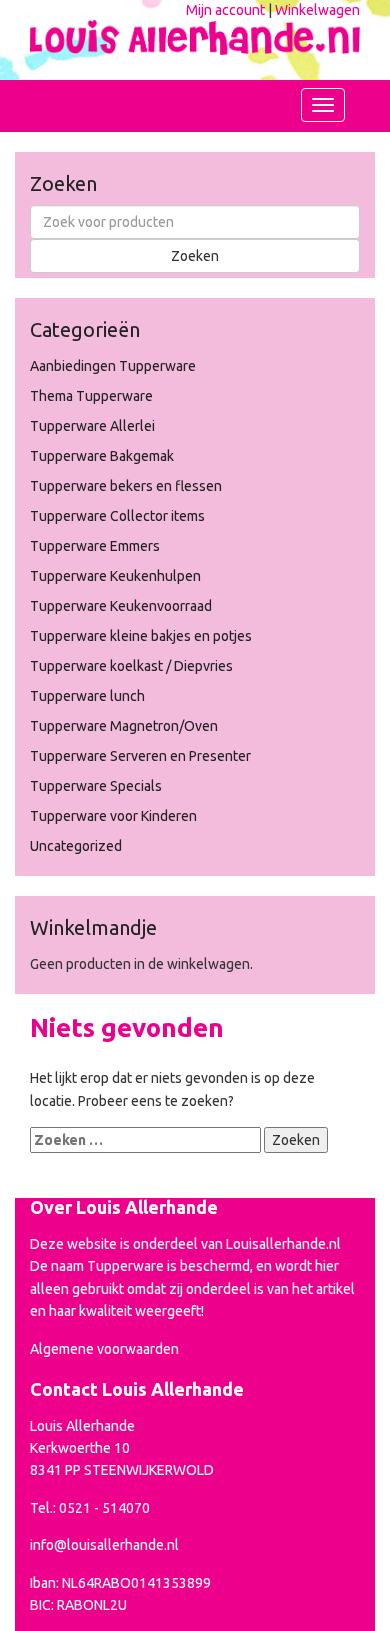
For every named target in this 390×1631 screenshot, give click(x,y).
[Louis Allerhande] (195, 33)
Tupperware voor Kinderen (113, 816)
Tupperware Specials (96, 786)
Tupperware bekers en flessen (126, 486)
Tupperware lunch (87, 696)
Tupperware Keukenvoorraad (121, 606)
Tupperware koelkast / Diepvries (131, 666)
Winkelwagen (317, 10)
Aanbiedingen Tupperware (113, 366)
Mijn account (225, 10)
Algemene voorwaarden (104, 1349)
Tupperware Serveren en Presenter (140, 756)
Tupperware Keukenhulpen (115, 576)
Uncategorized (76, 846)
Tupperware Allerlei (92, 426)
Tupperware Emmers (95, 546)
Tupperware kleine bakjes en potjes (141, 636)
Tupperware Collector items (117, 516)
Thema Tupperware (91, 396)
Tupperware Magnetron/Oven (124, 726)
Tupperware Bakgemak (102, 456)
